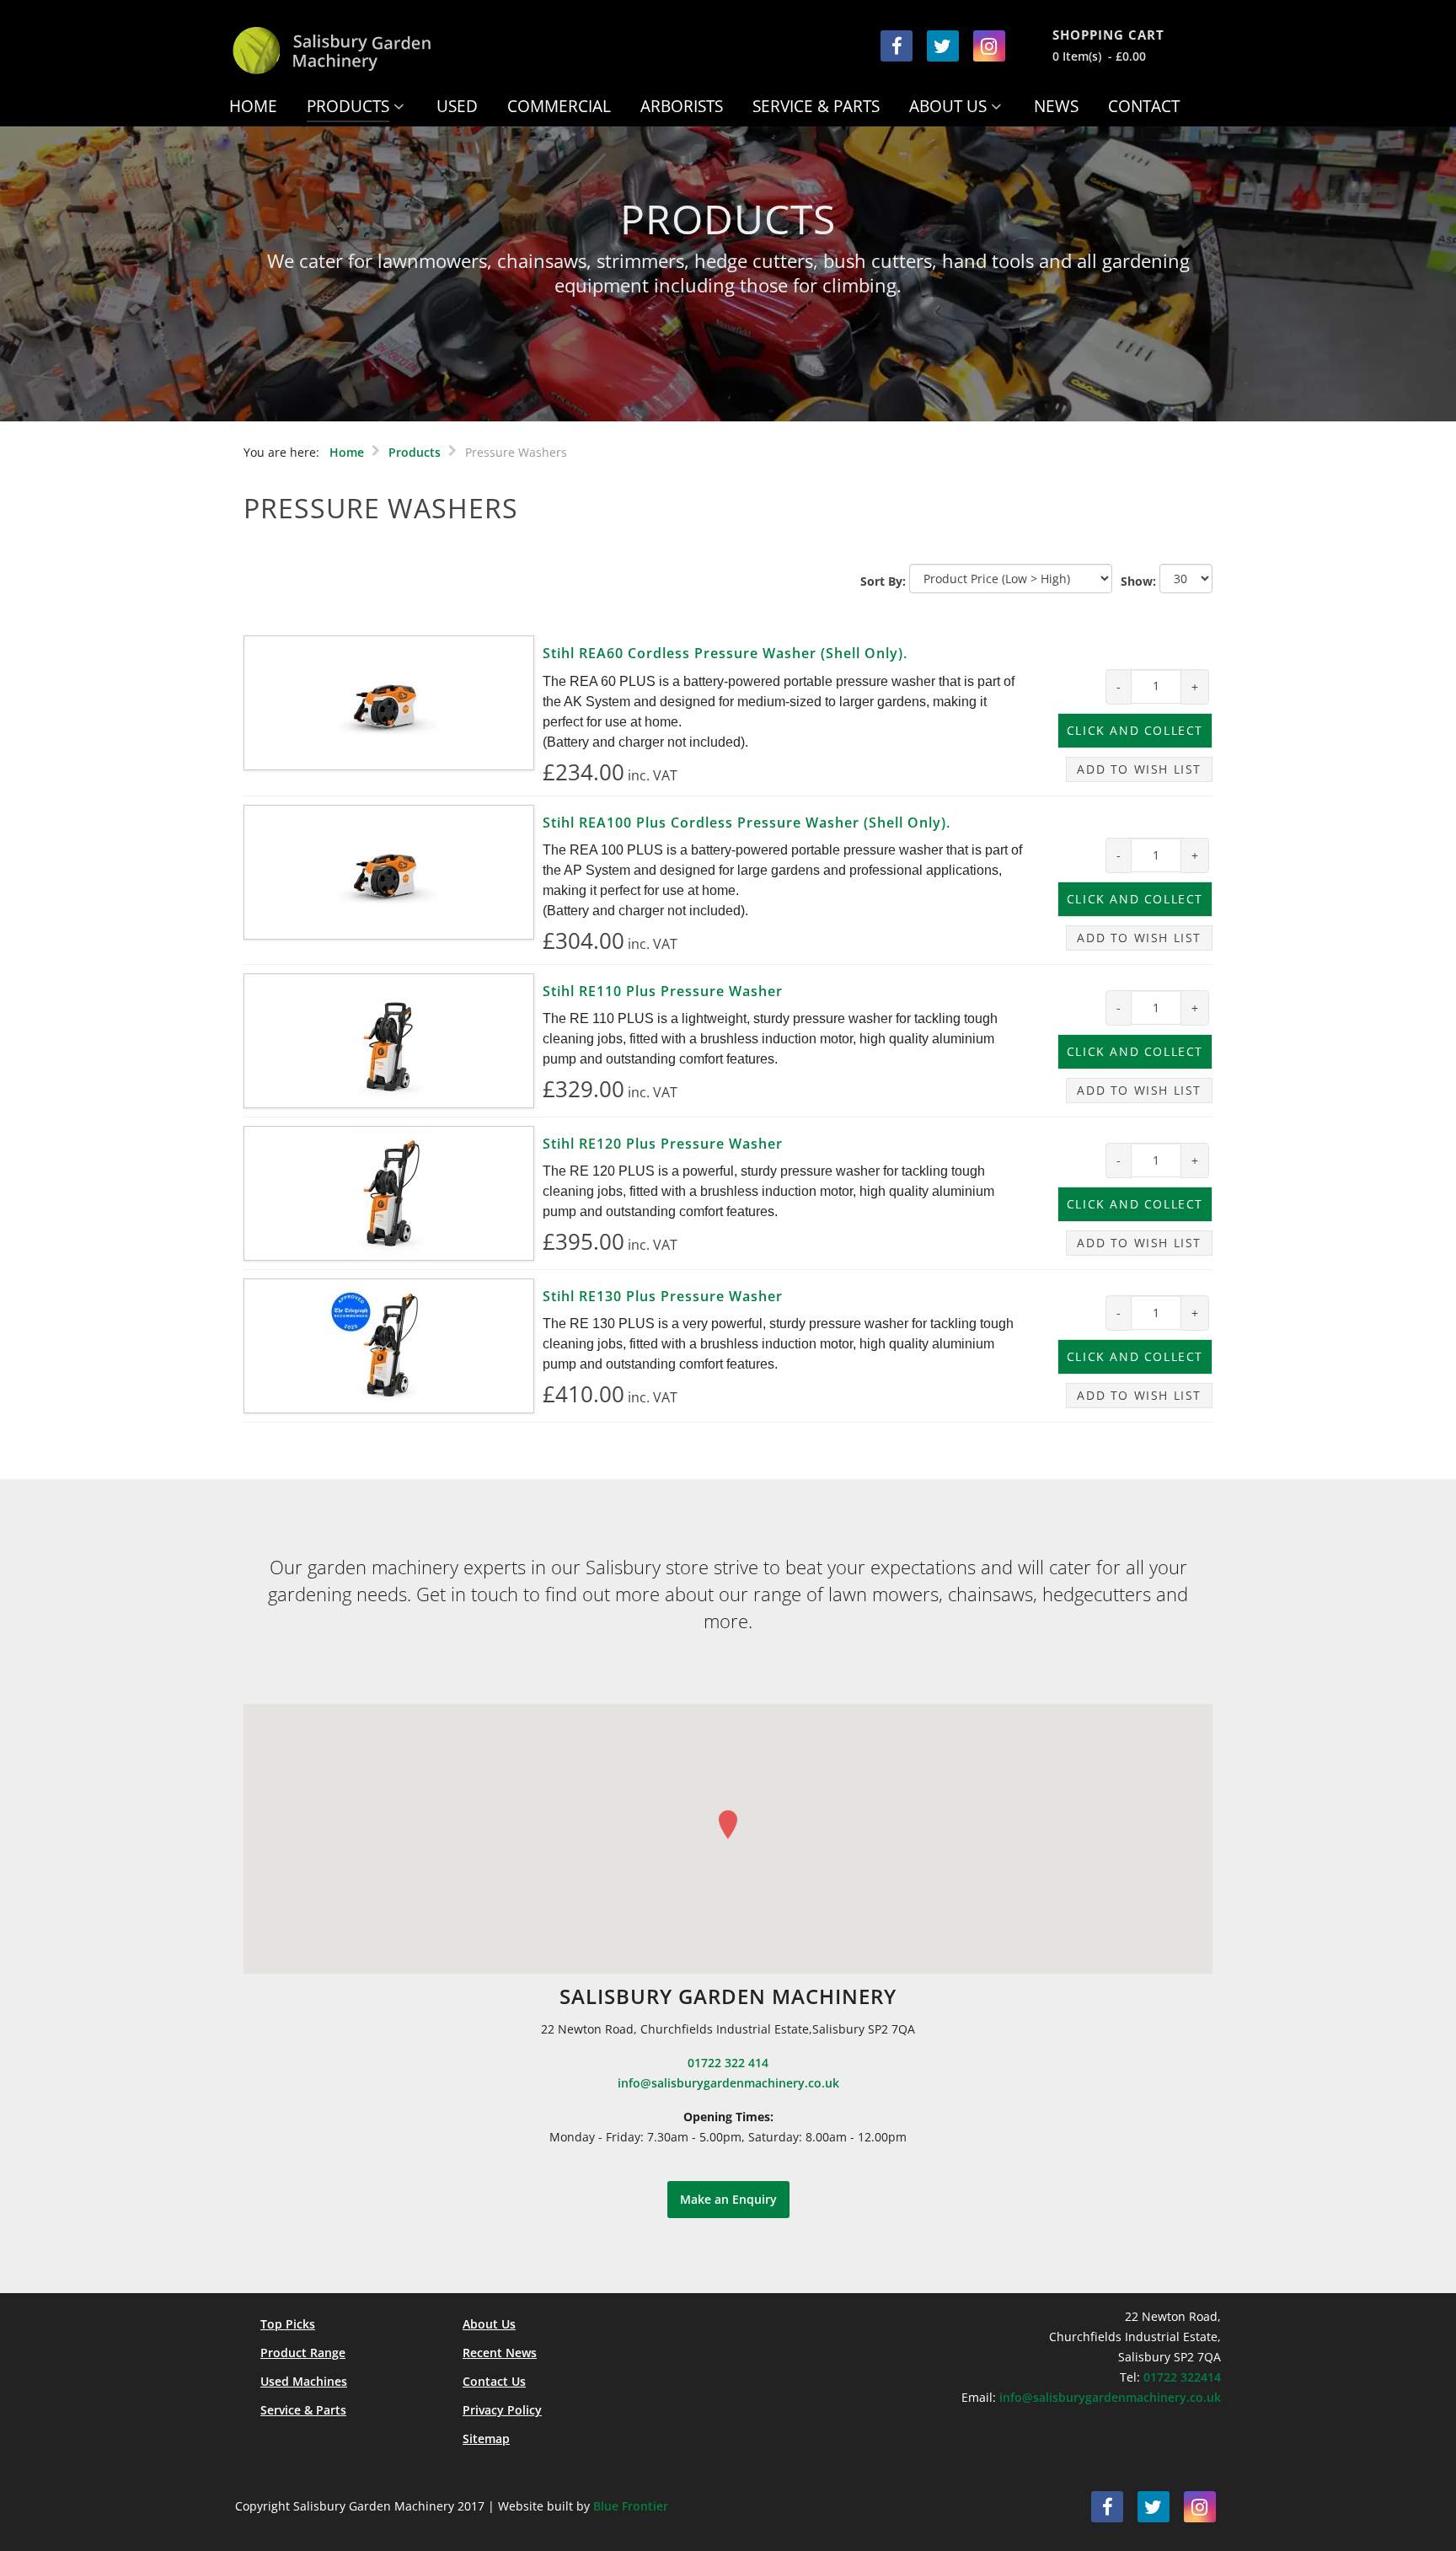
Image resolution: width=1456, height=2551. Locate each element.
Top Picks (288, 2324)
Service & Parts (303, 2410)
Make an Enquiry (728, 2199)
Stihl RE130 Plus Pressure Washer (663, 1296)
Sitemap (486, 2438)
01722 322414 (1182, 2377)
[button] (728, 1825)
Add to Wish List (1139, 769)
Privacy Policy (502, 2410)
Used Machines (304, 2381)
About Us (489, 2324)
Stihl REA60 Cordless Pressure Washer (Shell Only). (725, 653)
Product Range (303, 2353)
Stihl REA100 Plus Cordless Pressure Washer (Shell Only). (747, 823)
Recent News (500, 2353)
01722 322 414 (728, 2063)
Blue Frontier (631, 2506)
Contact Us (494, 2381)
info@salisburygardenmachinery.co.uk (728, 2083)
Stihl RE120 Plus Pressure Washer (663, 1144)
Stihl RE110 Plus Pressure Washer (663, 991)
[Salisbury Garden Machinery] (368, 51)
